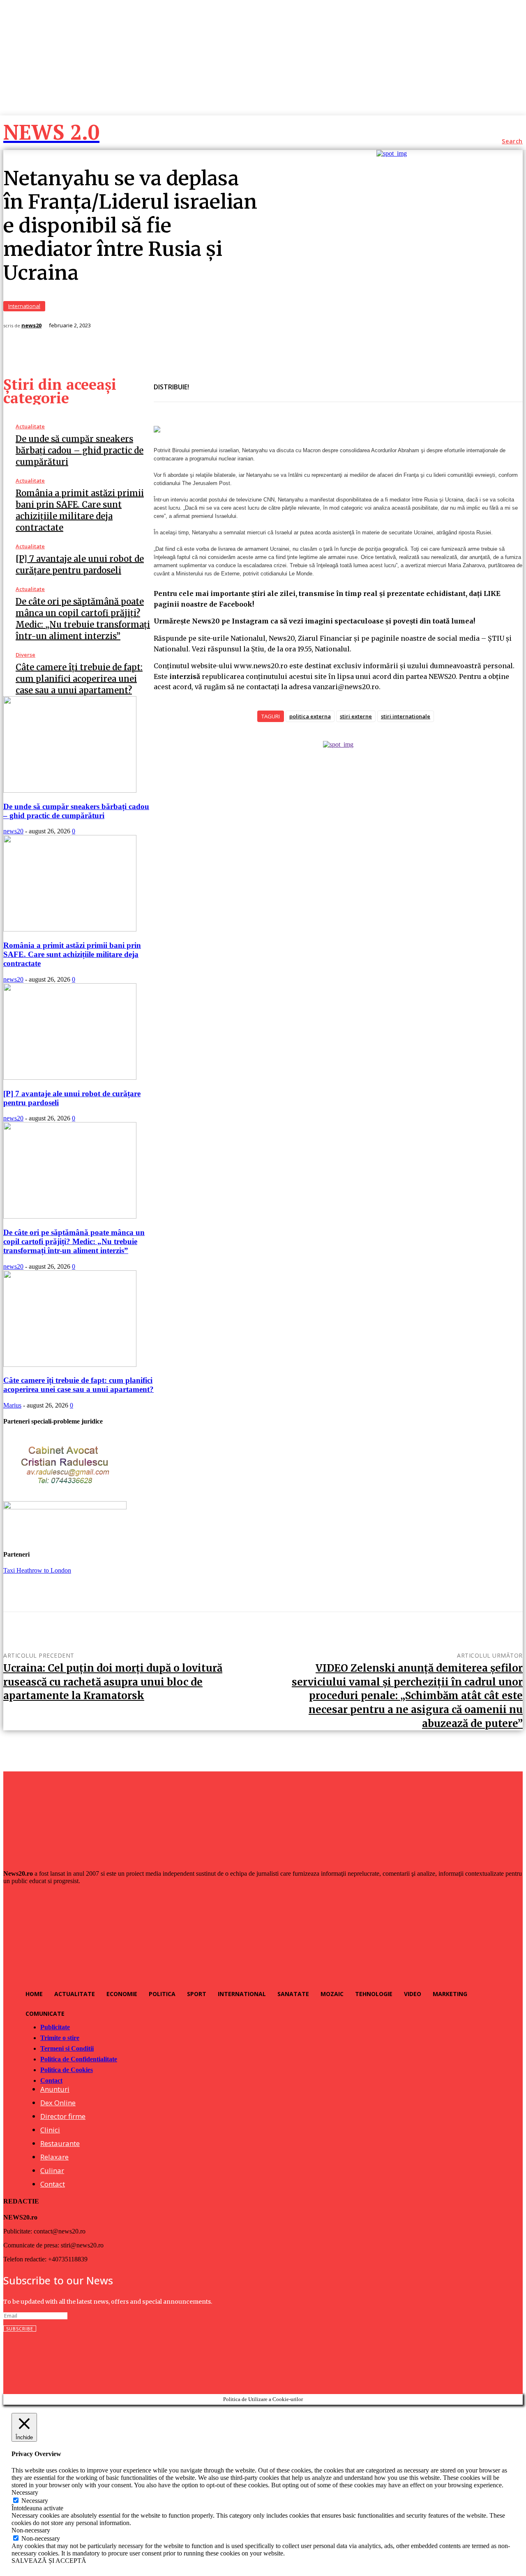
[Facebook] (203, 382)
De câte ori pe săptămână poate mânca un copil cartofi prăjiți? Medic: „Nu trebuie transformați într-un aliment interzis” (74, 1241)
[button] (512, 141)
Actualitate (30, 427)
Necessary (35, 2501)
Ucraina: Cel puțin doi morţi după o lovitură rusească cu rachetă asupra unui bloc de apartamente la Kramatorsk (113, 1682)
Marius (12, 1405)
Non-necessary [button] (31, 2530)
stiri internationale (406, 716)
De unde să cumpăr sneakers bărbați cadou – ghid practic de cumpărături (80, 450)
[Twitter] (232, 382)
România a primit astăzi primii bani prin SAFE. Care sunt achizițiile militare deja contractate (72, 954)
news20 (31, 325)
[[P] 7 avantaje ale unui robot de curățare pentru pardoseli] (70, 1078)
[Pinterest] (262, 382)
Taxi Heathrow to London (37, 1570)
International (24, 306)
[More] (292, 382)
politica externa (310, 716)
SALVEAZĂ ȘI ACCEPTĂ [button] (49, 2561)
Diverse (25, 655)
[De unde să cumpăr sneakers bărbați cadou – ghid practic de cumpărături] (70, 790)
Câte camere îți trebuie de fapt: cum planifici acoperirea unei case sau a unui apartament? (79, 679)
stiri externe (356, 716)
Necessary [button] (25, 2492)
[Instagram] (28, 2359)
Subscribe (20, 2329)
